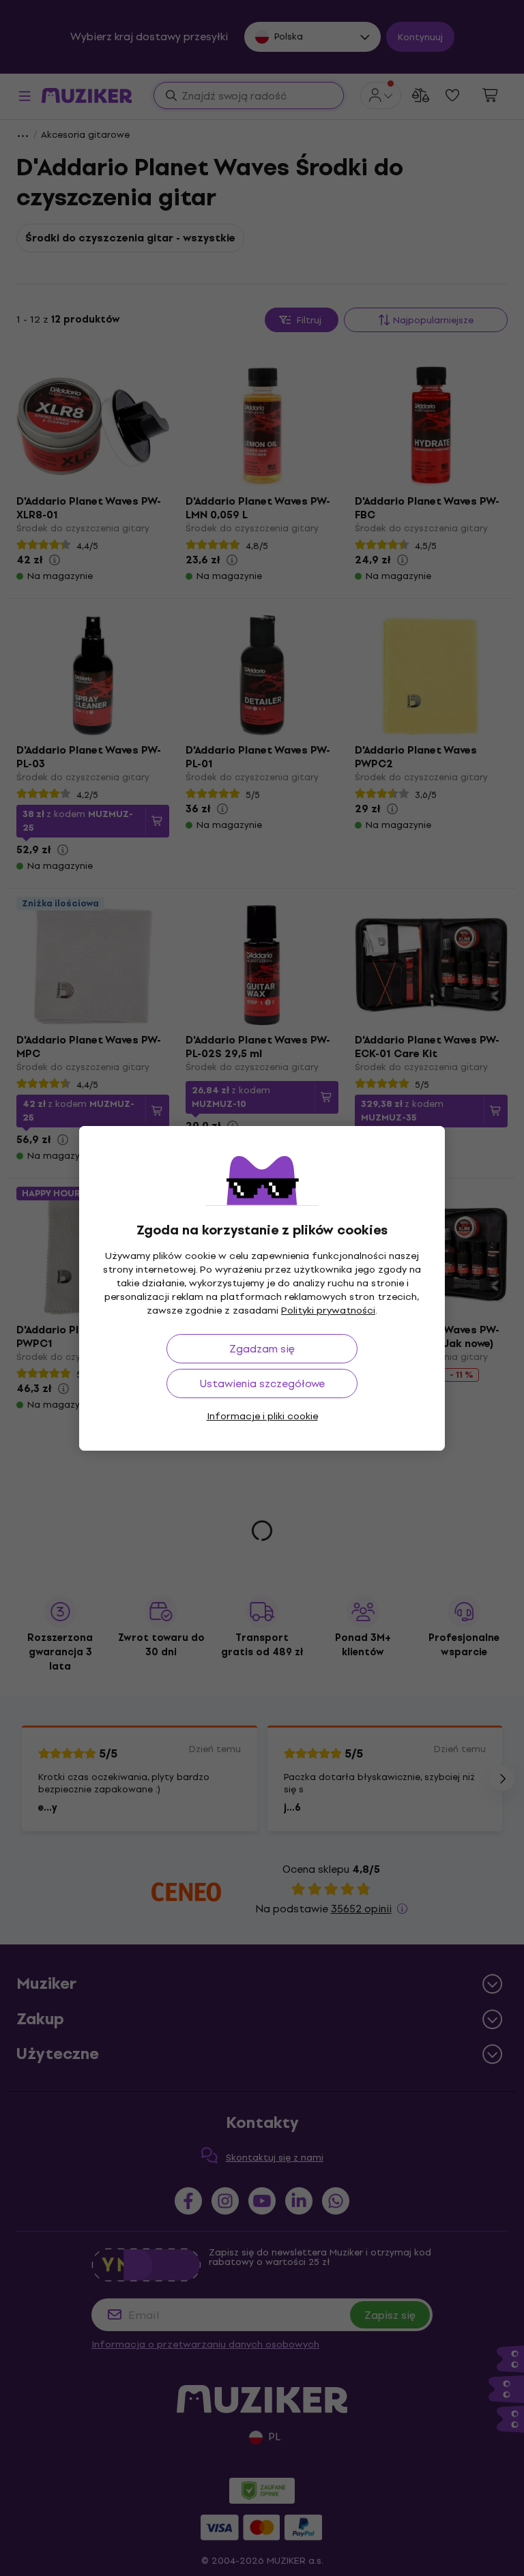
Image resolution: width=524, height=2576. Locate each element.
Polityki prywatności (328, 1311)
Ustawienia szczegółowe (262, 1383)
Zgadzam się (262, 1349)
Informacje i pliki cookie (262, 1416)
